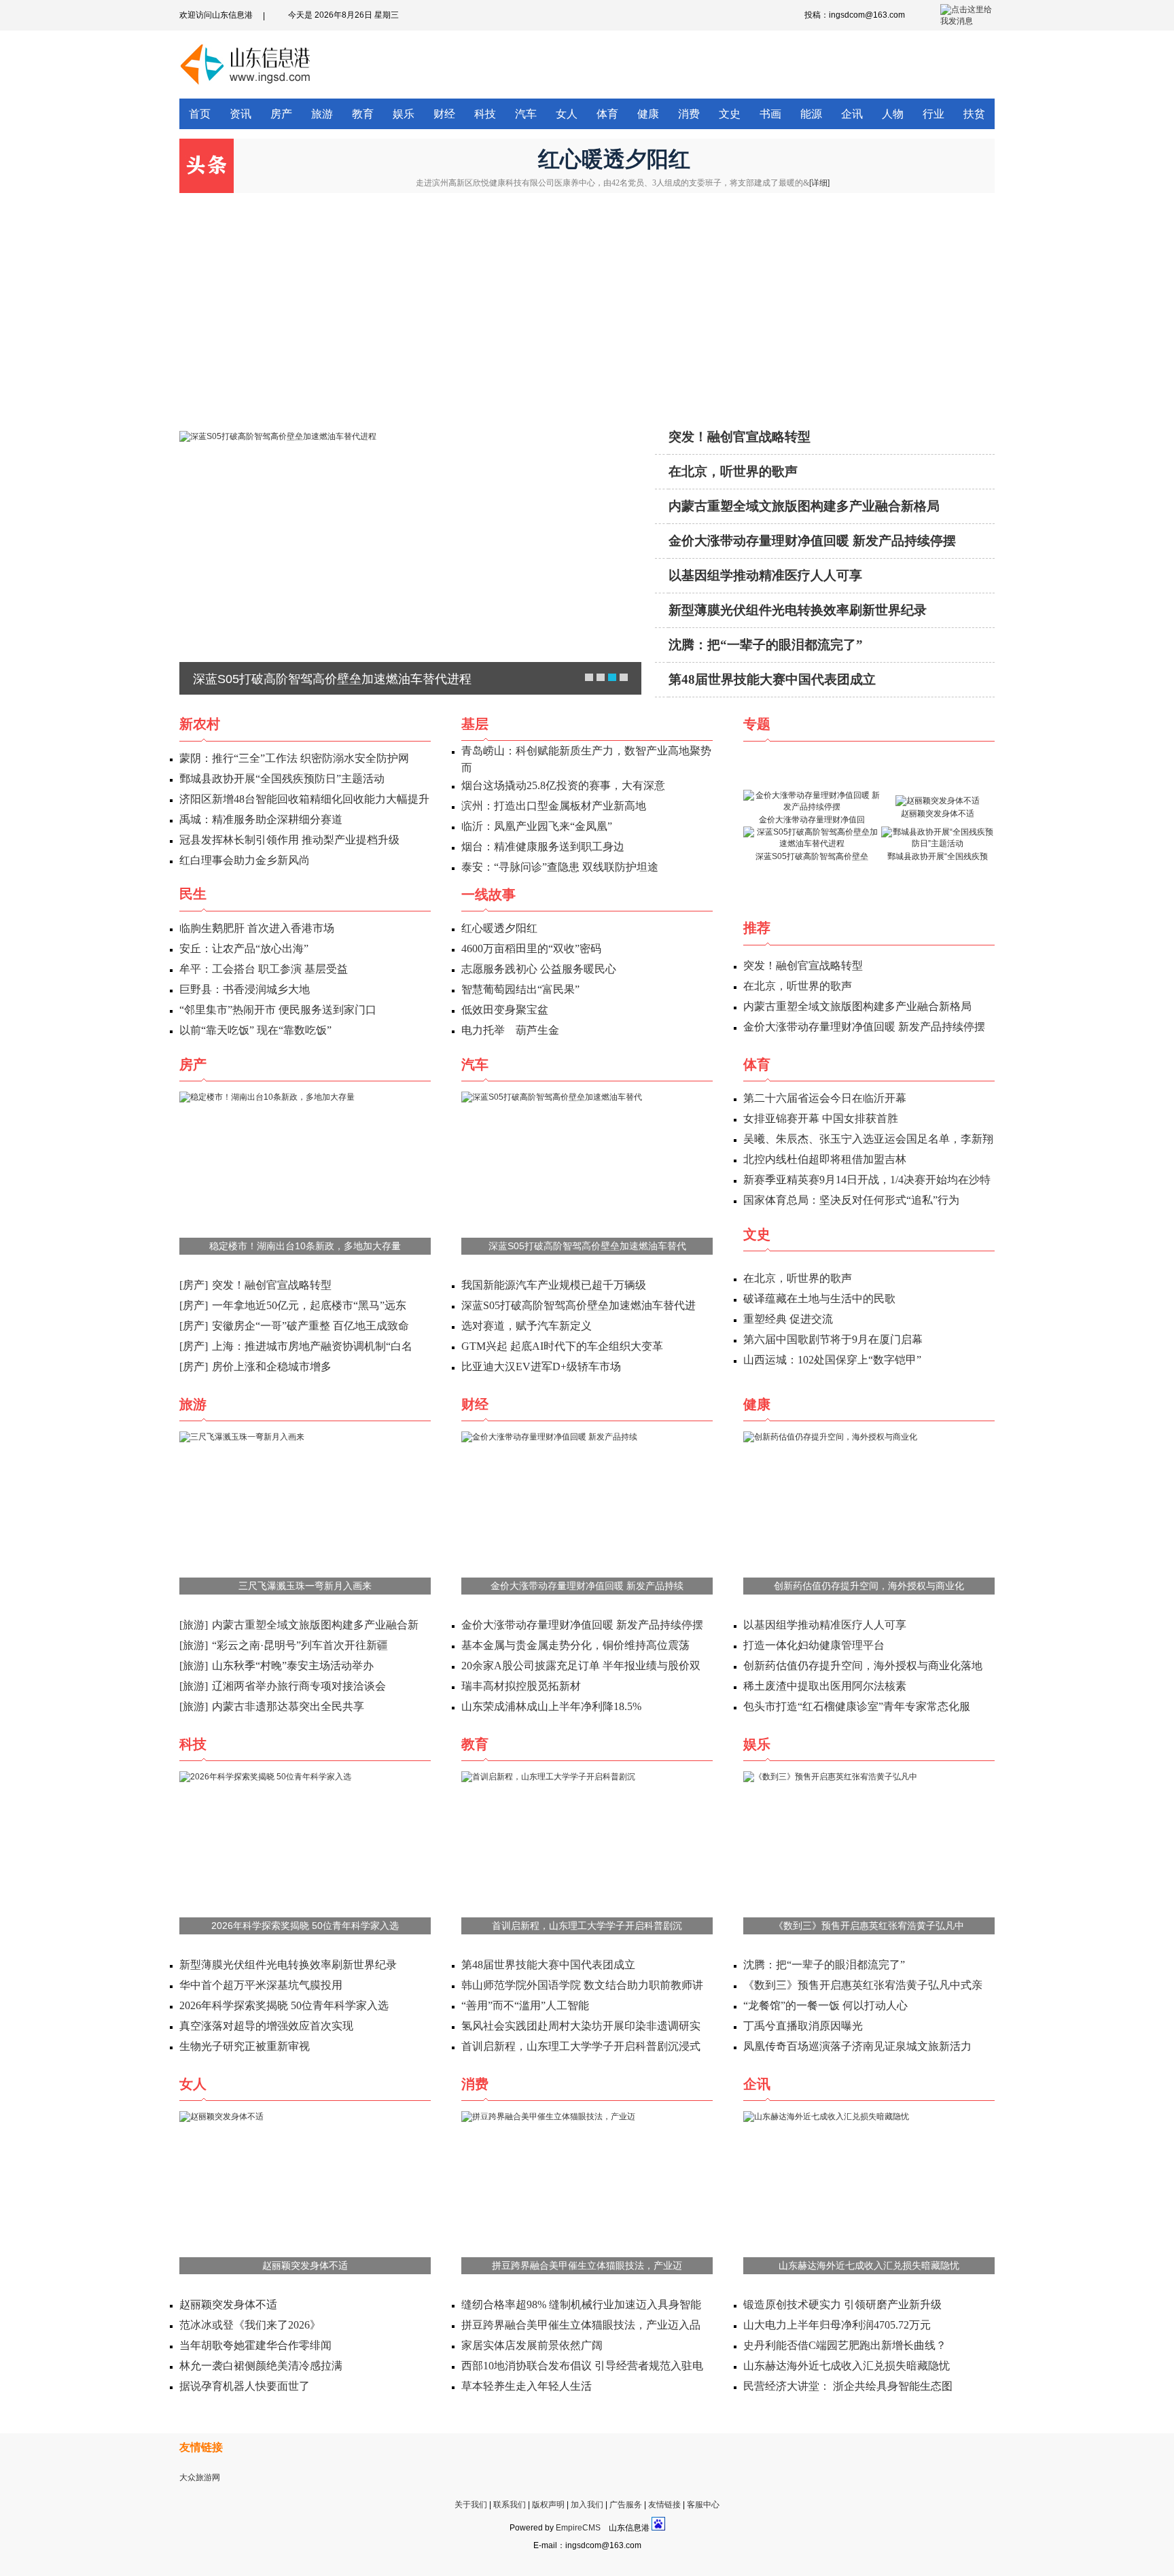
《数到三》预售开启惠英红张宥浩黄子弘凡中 (869, 1926)
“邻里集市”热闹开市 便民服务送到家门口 (278, 1010)
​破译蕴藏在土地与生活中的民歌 (819, 1299)
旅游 (322, 114)
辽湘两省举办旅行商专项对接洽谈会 (299, 1686)
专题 (757, 724)
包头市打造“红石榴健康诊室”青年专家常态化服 (857, 1706)
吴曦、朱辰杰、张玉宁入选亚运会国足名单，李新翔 (868, 1139)
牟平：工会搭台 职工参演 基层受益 (264, 969)
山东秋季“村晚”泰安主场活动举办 (293, 1666)
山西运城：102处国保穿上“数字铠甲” (832, 1360)
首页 (200, 114)
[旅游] (194, 1625)
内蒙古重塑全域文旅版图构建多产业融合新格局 (804, 506)
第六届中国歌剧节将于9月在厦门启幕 (833, 1339)
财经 (444, 114)
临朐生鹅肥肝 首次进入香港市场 (257, 928)
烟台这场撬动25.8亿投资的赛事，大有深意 (563, 785)
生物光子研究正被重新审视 (245, 2046)
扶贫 (974, 114)
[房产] (194, 1285)
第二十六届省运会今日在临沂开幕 (825, 1098)
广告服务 (626, 2505)
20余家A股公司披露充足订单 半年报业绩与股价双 (581, 1666)
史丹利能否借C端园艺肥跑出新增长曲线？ (845, 2345)
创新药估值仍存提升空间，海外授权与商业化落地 (863, 1666)
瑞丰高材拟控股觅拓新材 (521, 1686)
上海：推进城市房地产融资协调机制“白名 (312, 1346)
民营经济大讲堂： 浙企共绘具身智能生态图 (848, 2386)
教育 (363, 114)
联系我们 (510, 2505)
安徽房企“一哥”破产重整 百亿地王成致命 (310, 1326)
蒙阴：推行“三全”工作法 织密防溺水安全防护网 (294, 758)
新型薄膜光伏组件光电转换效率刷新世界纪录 (798, 610)
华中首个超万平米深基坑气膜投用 (261, 1985)
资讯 (241, 114)
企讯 (852, 114)
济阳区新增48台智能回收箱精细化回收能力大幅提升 (304, 799)
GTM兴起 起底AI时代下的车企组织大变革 (562, 1346)
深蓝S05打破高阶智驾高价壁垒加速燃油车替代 (587, 1246)
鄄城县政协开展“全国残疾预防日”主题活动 (282, 779)
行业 (933, 114)
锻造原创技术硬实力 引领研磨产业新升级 (842, 2304)
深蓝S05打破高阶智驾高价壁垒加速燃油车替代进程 (332, 679)
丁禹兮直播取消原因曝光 (803, 2026)
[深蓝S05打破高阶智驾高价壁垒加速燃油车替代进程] (410, 567)
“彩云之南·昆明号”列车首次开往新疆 (300, 1645)
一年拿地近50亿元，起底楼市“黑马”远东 (309, 1305)
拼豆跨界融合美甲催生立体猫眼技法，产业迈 (587, 2265)
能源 (811, 114)
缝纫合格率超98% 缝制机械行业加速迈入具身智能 (581, 2304)
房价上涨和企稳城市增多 (272, 1367)
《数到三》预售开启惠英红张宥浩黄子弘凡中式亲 (863, 1985)
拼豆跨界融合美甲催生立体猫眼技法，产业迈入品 (581, 2325)
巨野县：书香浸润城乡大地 (245, 989)
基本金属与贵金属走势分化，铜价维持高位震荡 (575, 1645)
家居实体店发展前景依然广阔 (532, 2345)
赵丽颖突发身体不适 (305, 2265)
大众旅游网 (200, 2477)
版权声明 (548, 2505)
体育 (607, 114)
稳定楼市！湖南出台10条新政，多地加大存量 (305, 1246)
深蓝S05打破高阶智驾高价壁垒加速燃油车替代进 (579, 1305)
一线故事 (488, 894)
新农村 (200, 724)
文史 (730, 114)
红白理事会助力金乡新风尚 (245, 860)
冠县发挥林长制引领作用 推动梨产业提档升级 (289, 840)
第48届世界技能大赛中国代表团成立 (772, 679)
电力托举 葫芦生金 (510, 1030)
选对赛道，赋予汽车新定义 (527, 1326)
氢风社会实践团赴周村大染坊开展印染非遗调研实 (581, 2026)
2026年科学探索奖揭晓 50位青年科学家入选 (305, 1926)
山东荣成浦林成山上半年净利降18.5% (551, 1706)
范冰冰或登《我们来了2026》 (250, 2325)
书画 (770, 114)
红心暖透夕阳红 (614, 159)
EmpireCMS (578, 2528)
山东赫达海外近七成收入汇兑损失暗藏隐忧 (869, 2265)
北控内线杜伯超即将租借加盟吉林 (825, 1159)
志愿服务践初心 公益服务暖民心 (539, 969)
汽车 (526, 114)
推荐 (757, 928)
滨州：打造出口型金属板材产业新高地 (554, 806)
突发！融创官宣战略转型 (740, 437)
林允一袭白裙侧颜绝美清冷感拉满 (261, 2366)
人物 (893, 114)
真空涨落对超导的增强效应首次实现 (266, 2026)
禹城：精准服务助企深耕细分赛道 (261, 819)
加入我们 (587, 2505)
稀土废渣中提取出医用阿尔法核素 (825, 1686)
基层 (475, 724)
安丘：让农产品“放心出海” (244, 948)
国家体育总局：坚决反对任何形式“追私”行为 (851, 1200)
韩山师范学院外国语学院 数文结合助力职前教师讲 (582, 1985)
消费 (689, 114)
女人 (567, 114)
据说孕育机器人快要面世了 (245, 2386)
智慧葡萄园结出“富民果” (520, 989)
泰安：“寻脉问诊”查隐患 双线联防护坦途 (560, 867)
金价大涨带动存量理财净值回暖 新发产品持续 (587, 1586)
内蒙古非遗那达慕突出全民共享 (288, 1706)
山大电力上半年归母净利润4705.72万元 (837, 2325)
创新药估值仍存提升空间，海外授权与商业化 (869, 1586)
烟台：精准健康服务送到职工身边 (543, 847)
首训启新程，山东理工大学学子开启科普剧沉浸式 (581, 2046)
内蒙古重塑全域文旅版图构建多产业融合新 (315, 1625)
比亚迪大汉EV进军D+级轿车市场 (541, 1367)
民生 (193, 894)
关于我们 (471, 2505)
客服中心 (703, 2505)
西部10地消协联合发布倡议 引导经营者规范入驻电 (582, 2366)
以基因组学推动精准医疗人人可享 (765, 575)
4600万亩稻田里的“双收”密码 (531, 948)
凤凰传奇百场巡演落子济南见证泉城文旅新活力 (857, 2046)
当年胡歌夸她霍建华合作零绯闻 (255, 2345)
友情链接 (664, 2505)
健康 (648, 114)
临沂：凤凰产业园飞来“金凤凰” (537, 826)
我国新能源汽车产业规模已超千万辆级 (554, 1285)
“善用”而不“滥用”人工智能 (525, 2005)
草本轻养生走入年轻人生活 (527, 2386)
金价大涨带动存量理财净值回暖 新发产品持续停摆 (812, 541)
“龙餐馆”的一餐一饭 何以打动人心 (825, 2005)
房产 (281, 114)
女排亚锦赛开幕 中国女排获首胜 (821, 1118)
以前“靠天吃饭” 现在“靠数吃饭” (255, 1030)
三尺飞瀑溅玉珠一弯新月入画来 (305, 1586)
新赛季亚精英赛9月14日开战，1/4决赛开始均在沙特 (867, 1180)
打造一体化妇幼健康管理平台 (814, 1645)
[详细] (819, 183)
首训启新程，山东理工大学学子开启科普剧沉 (587, 1926)
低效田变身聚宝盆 (505, 1010)
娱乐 (404, 114)
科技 (485, 114)
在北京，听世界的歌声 (733, 471)
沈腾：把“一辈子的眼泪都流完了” (766, 645)
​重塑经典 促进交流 (788, 1319)
